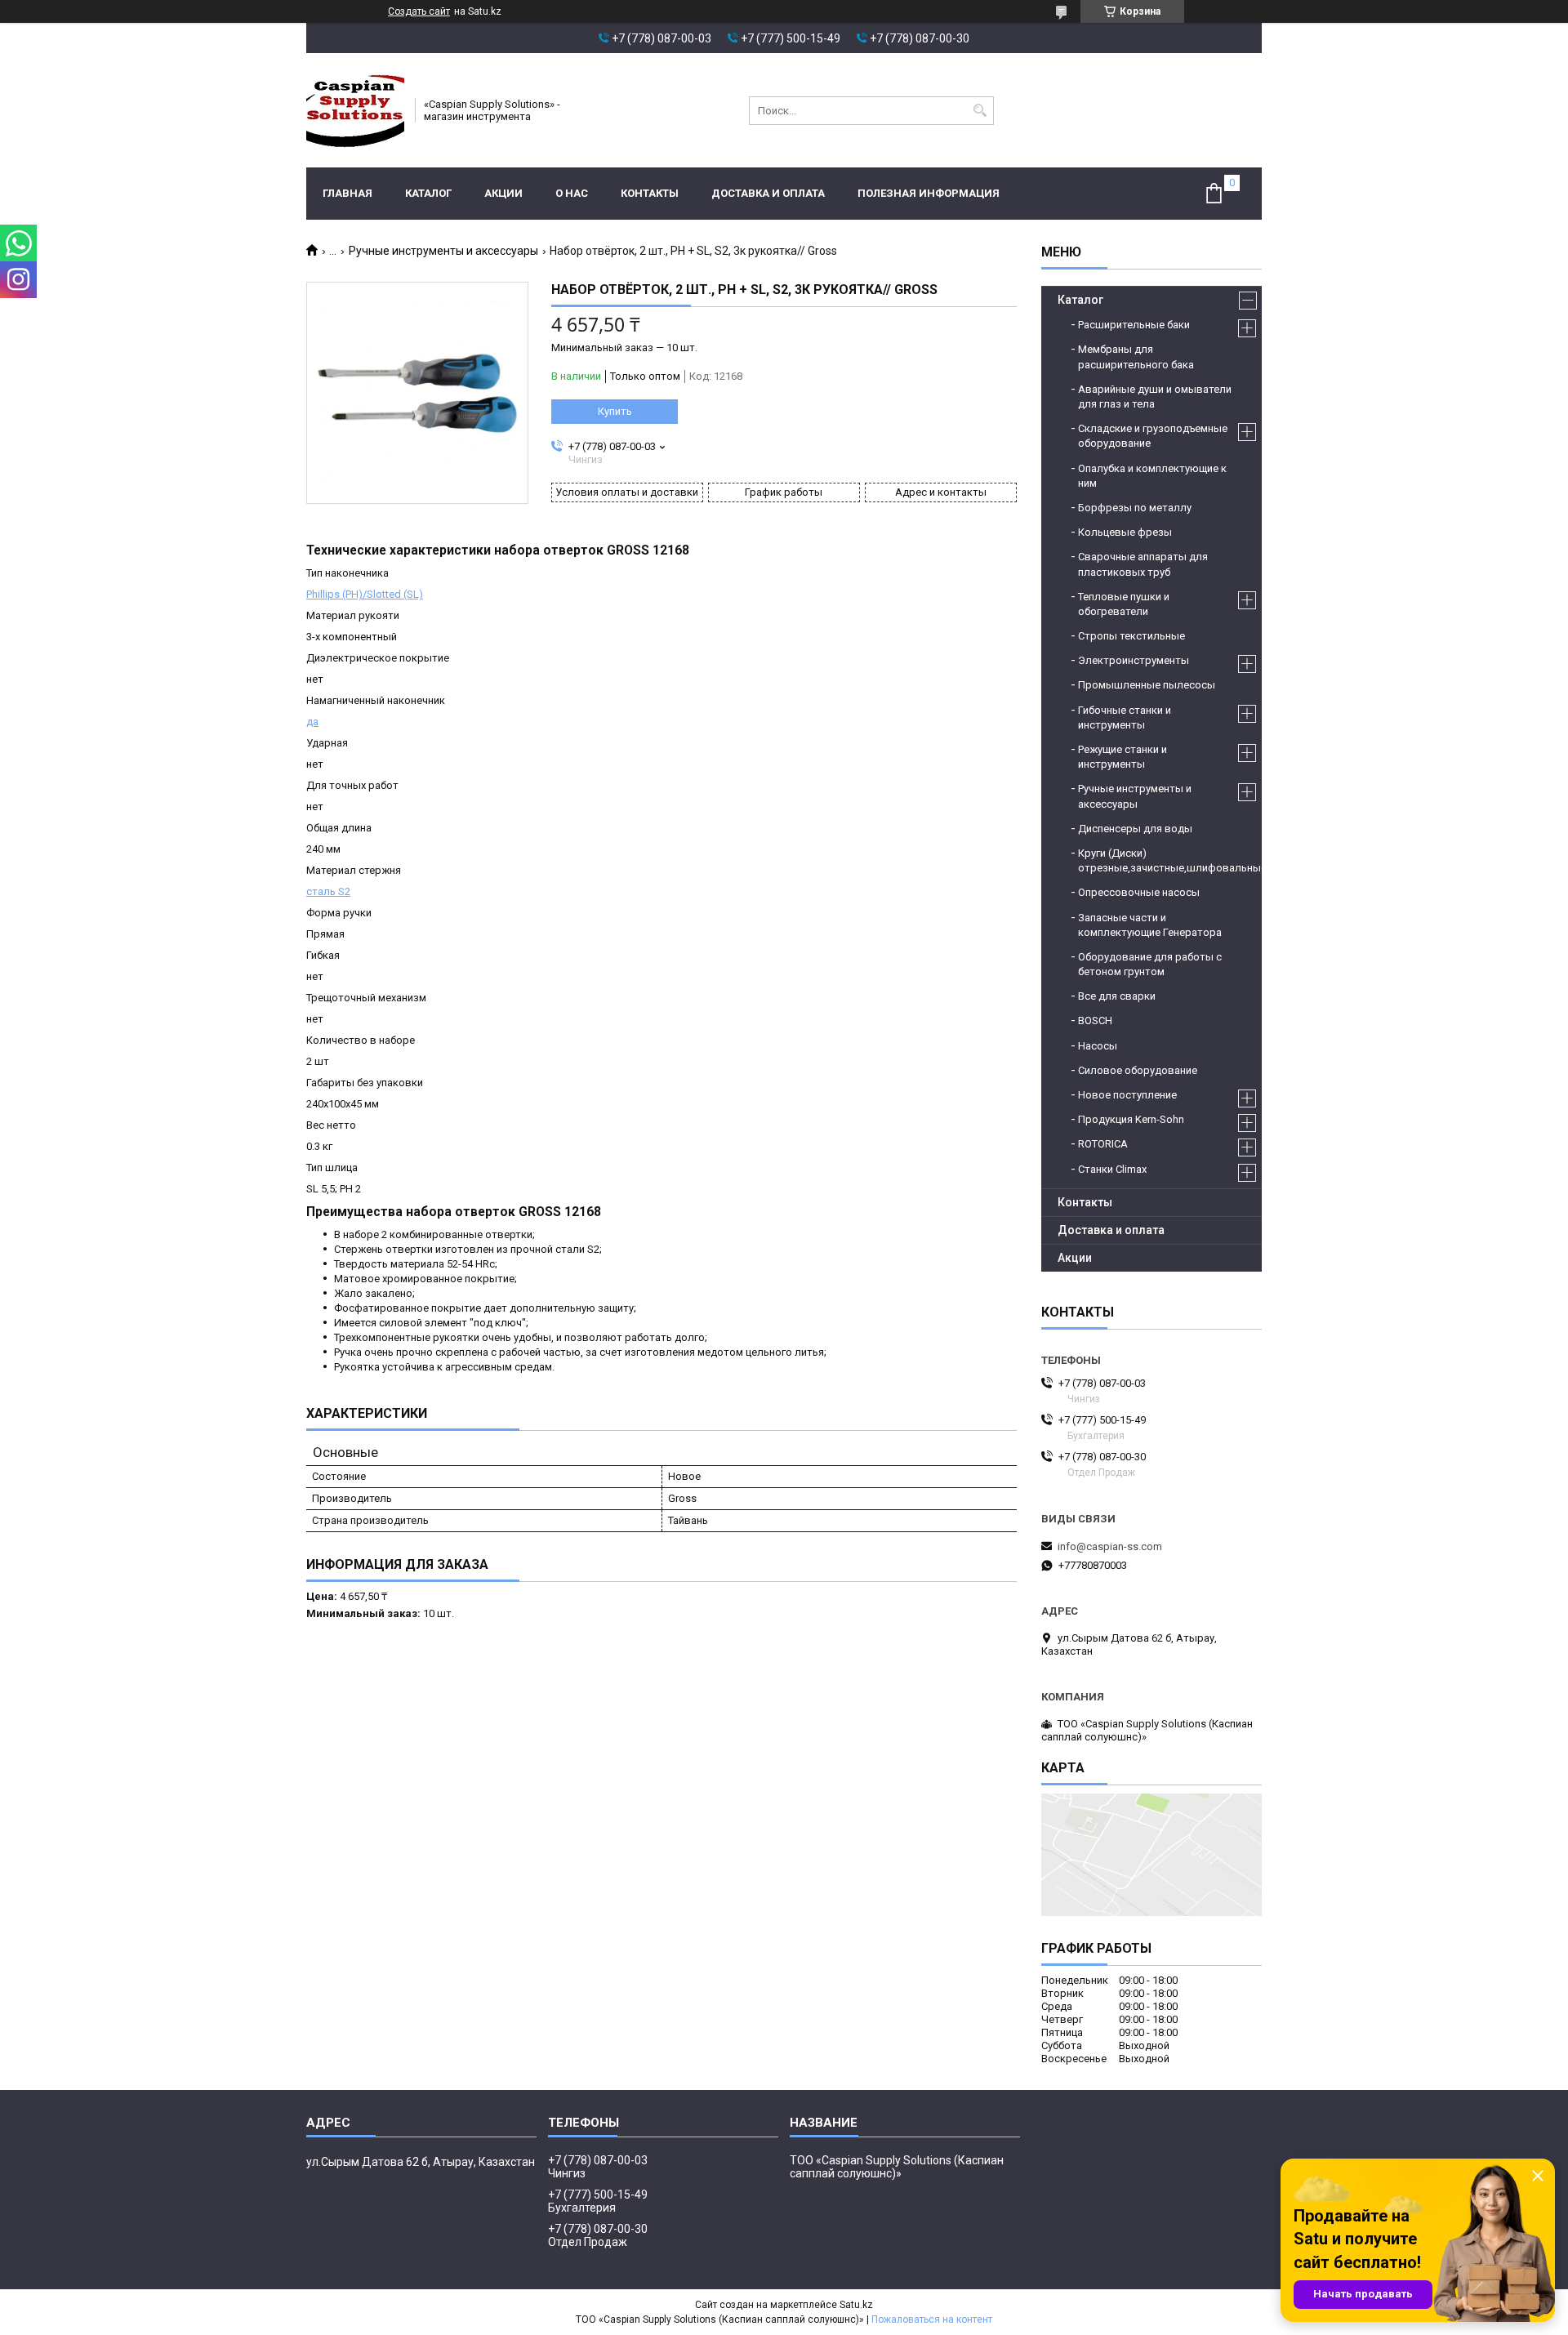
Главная (347, 193)
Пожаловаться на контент (932, 2319)
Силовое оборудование (1138, 1070)
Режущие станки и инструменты (1123, 757)
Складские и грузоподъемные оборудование (1153, 436)
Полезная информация (929, 193)
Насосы (1098, 1046)
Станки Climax (1112, 1169)
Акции (503, 193)
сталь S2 (328, 891)
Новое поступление (1127, 1095)
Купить (615, 411)
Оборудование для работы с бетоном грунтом (1150, 964)
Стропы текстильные (1131, 636)
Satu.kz (856, 2305)
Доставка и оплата (768, 193)
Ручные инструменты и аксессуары (443, 251)
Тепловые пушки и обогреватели (1124, 604)
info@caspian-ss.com (1110, 1546)
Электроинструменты (1134, 660)
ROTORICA (1103, 1144)
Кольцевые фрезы (1125, 532)
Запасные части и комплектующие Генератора (1150, 925)
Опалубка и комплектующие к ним (1152, 476)
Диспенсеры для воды (1135, 829)
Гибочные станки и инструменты (1125, 717)
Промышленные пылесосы (1147, 685)
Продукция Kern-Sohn (1131, 1119)
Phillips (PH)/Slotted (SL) (365, 594)
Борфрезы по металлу (1135, 508)
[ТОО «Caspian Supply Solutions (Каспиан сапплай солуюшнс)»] (355, 110)
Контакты (650, 193)
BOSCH (1095, 1020)
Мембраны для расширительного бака (1136, 356)
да (312, 722)
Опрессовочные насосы (1139, 892)
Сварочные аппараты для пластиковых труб (1143, 564)
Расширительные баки (1134, 325)
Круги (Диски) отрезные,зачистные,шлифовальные (1162, 860)
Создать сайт (419, 11)
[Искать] (980, 111)
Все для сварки (1117, 996)
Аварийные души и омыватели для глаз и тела (1155, 397)
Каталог (428, 193)
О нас (572, 193)
